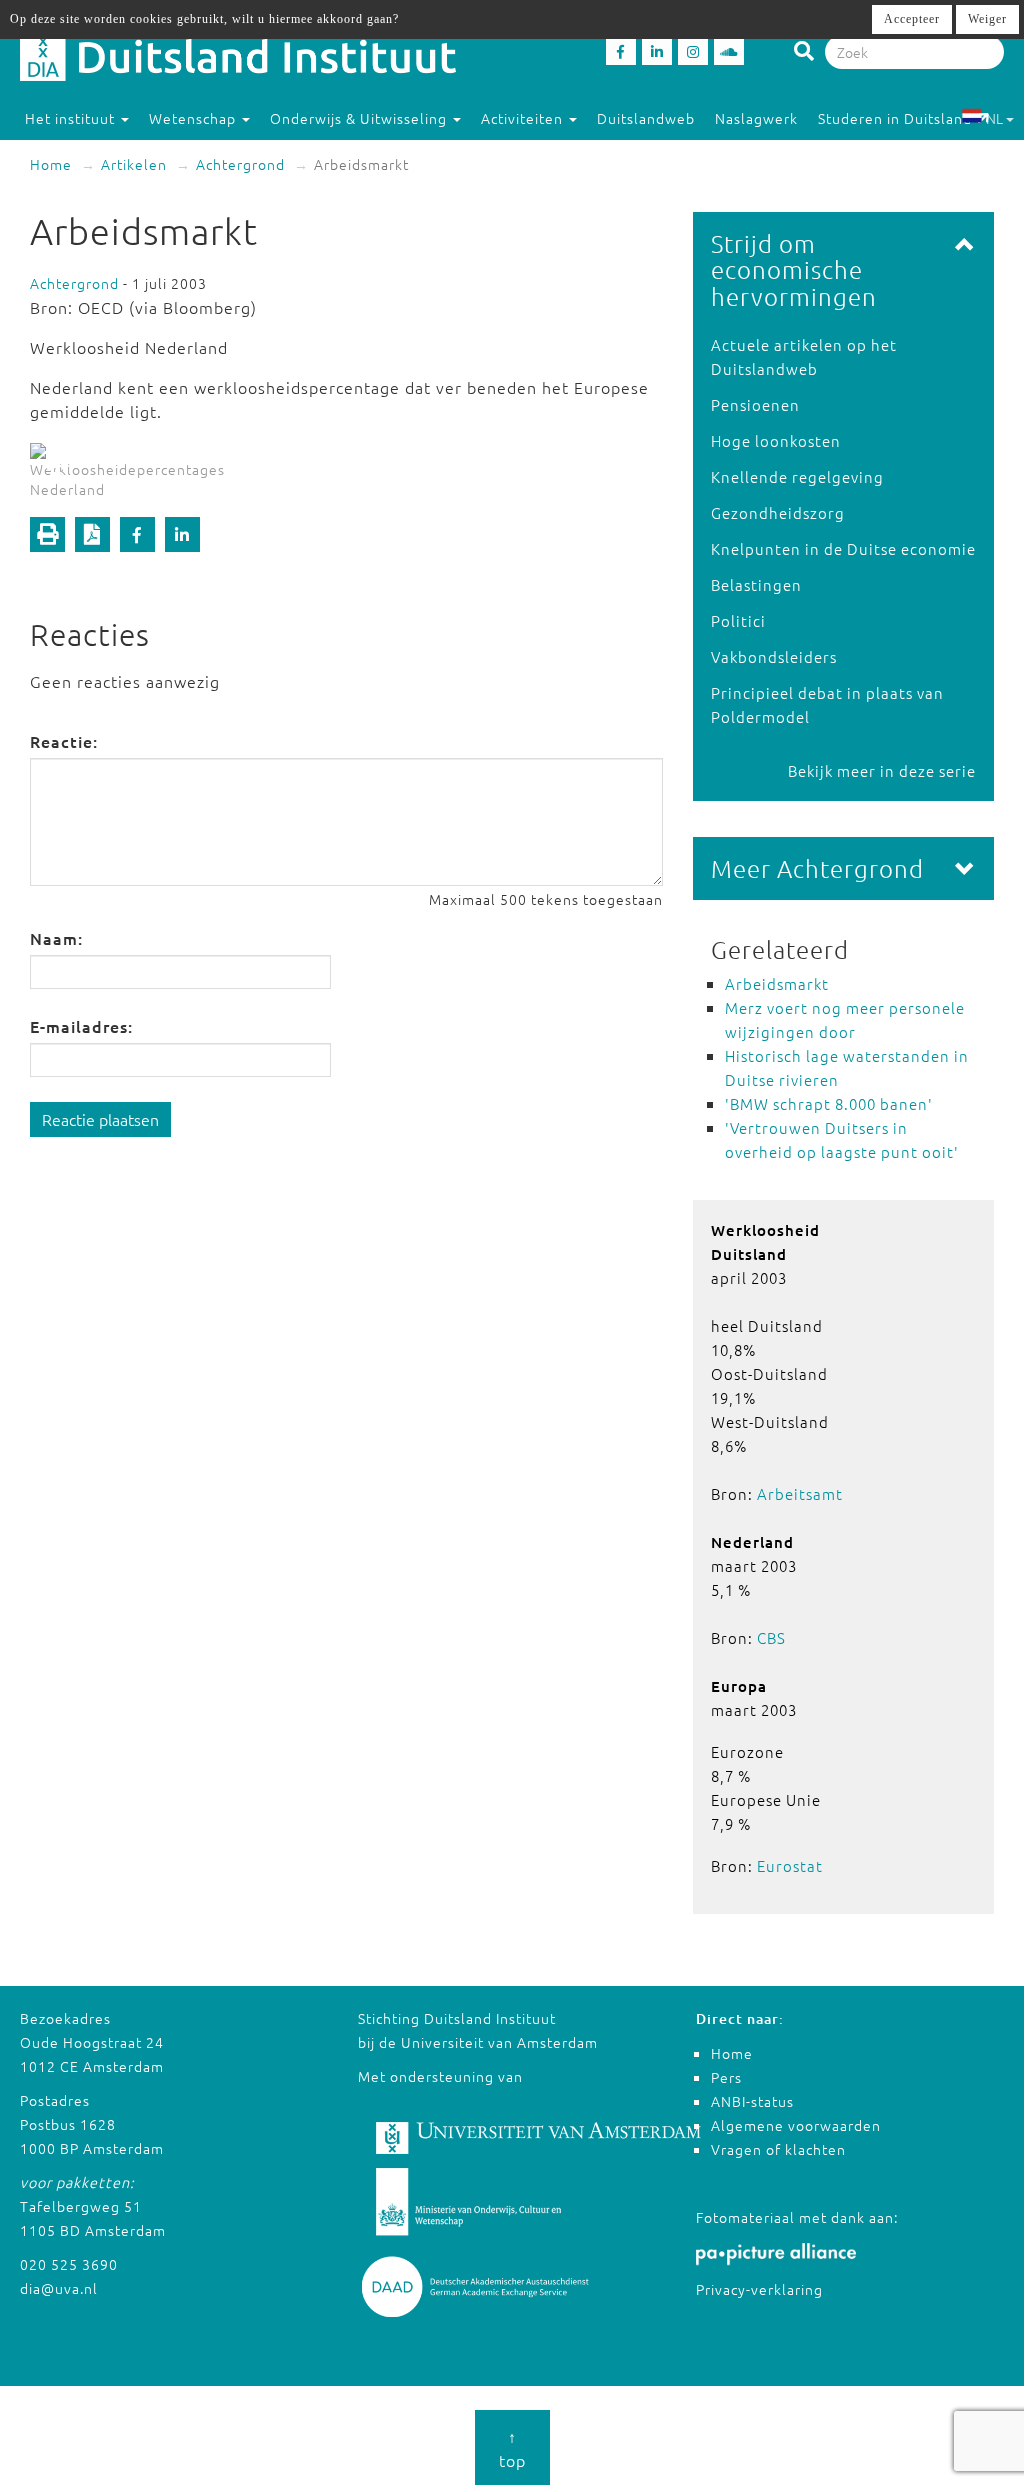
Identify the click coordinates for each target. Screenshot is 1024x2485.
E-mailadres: (81, 1026)
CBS (771, 1637)
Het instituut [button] (72, 118)
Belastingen (756, 584)
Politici (738, 620)
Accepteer (912, 19)
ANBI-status (752, 2101)
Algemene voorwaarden (796, 2125)
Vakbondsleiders (774, 656)
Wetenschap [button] (194, 118)
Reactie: (64, 741)
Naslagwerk (756, 118)
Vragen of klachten (778, 2149)
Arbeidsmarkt (777, 983)
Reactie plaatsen (100, 1119)
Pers (726, 2077)
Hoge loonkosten (776, 440)
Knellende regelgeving (797, 476)
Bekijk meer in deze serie (882, 770)
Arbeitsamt (800, 1493)
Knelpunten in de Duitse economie (843, 548)
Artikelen (134, 164)
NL (994, 118)
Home (51, 164)
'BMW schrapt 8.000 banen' (829, 1103)
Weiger (987, 19)
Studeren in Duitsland (895, 118)
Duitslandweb (646, 118)
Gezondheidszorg (778, 512)
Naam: (56, 938)
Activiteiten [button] (524, 118)
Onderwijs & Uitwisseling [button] (360, 118)
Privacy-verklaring (759, 2289)
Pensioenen (755, 404)
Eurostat (790, 1865)
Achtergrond (240, 164)
